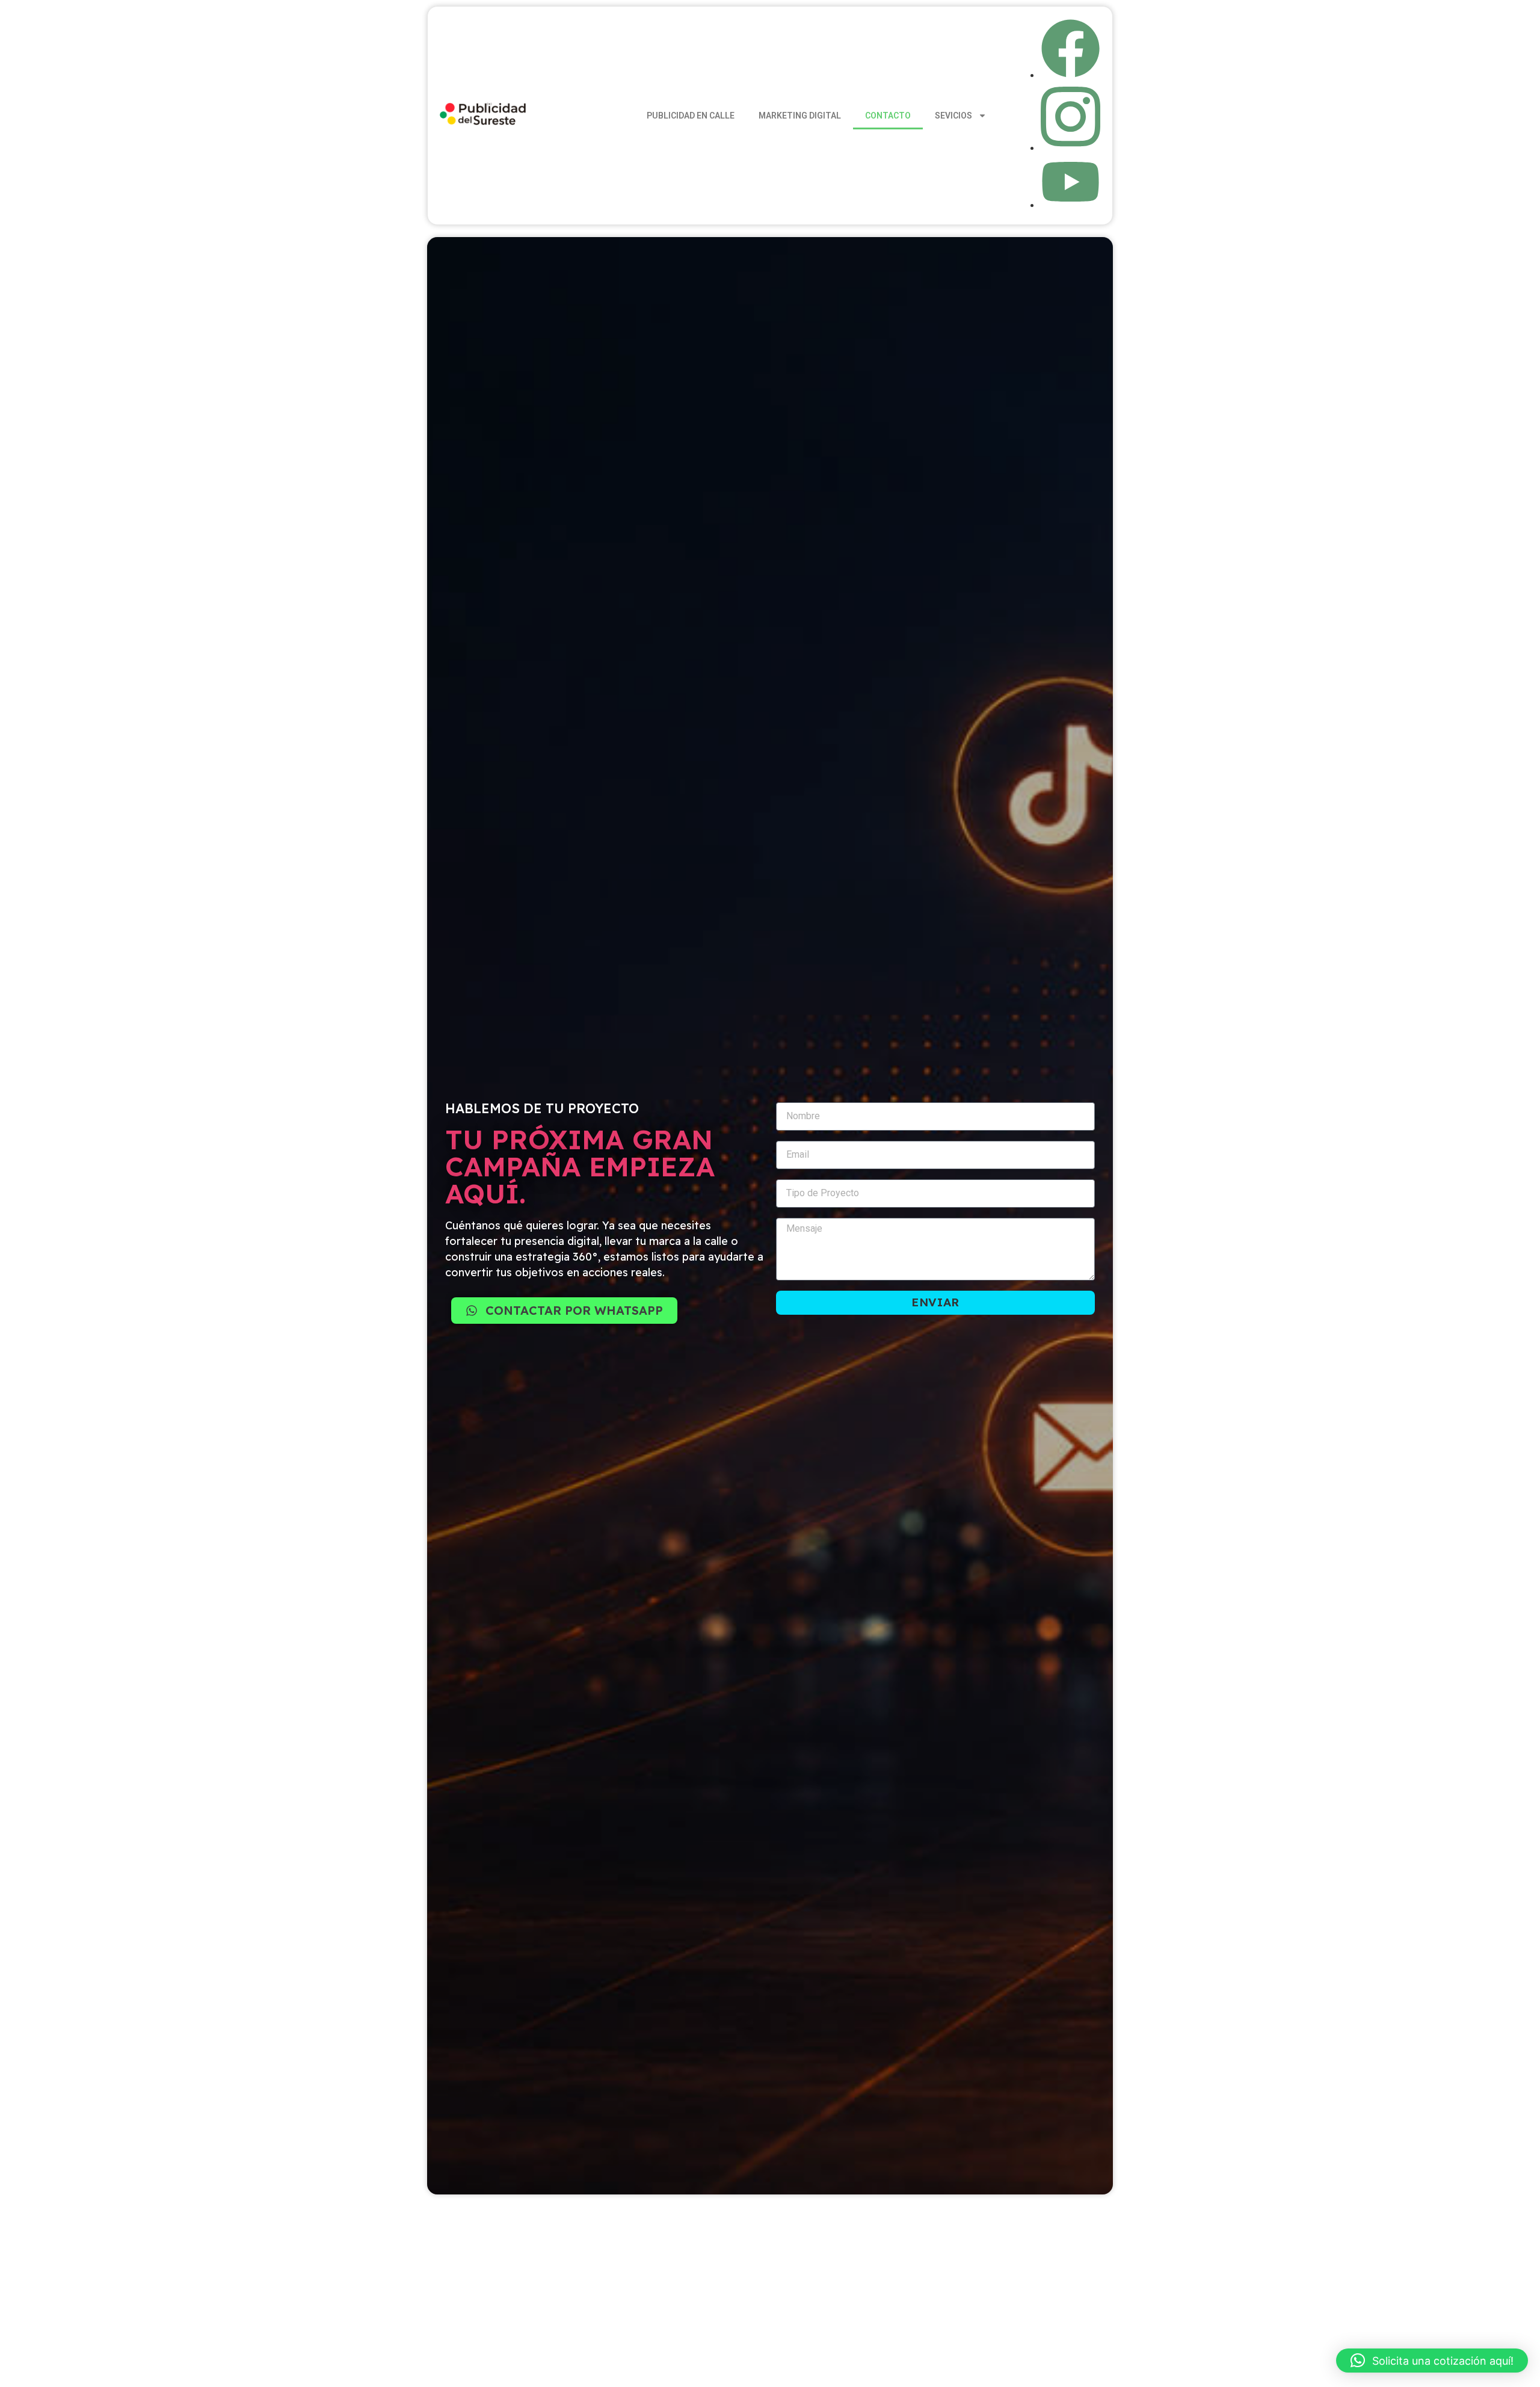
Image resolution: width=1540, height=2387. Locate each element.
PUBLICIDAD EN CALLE (691, 116)
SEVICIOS (953, 116)
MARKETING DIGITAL (800, 116)
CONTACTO (888, 116)
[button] (1432, 2361)
